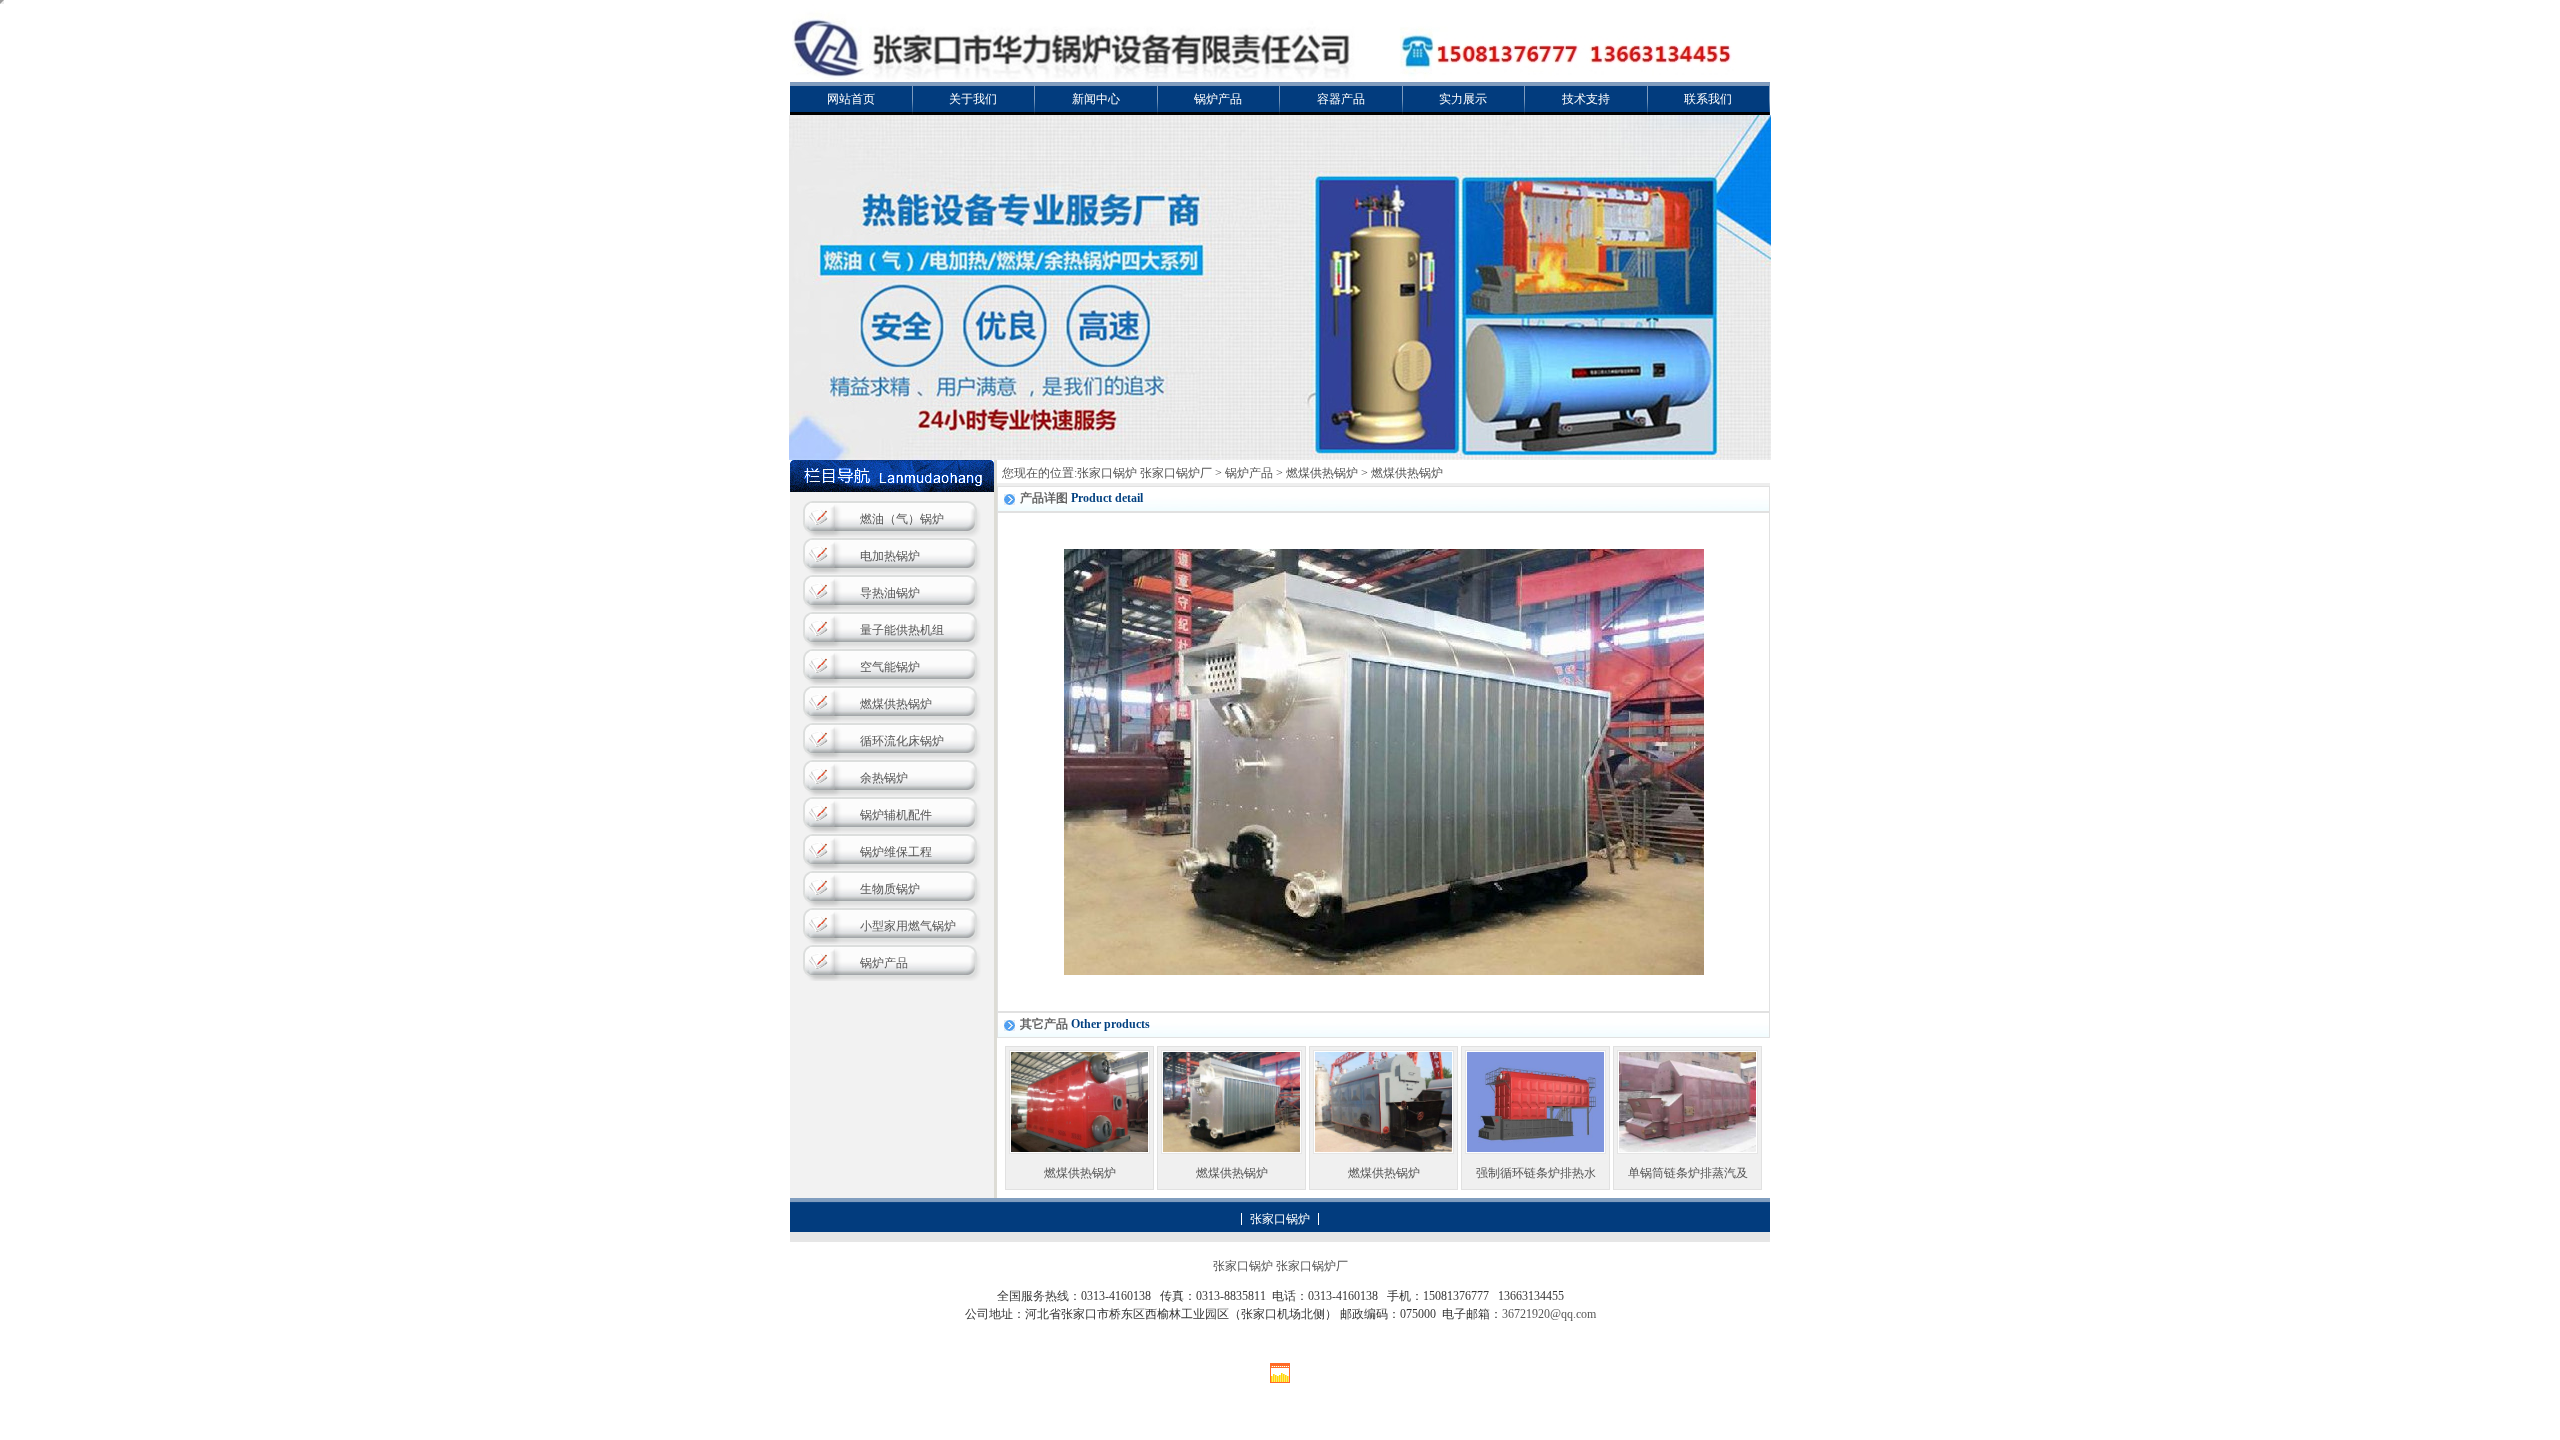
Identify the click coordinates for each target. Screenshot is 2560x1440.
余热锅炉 (884, 778)
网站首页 (851, 99)
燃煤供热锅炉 (896, 704)
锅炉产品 (1218, 99)
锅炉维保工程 (896, 852)
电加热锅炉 (890, 556)
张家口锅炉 (1280, 1219)
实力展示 (1463, 99)
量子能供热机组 (902, 630)
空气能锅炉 (890, 667)
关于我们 (973, 99)
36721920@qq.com (1549, 1314)
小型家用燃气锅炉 (908, 926)
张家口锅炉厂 (1312, 1266)
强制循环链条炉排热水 (1536, 1173)
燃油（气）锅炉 (902, 519)
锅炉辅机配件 (896, 815)
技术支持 (1586, 99)
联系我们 (1708, 99)
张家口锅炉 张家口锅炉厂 (1144, 473)
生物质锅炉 (890, 889)
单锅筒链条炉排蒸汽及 (1688, 1173)
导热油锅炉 (890, 593)
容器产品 (1341, 99)
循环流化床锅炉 (902, 741)
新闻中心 (1096, 99)
